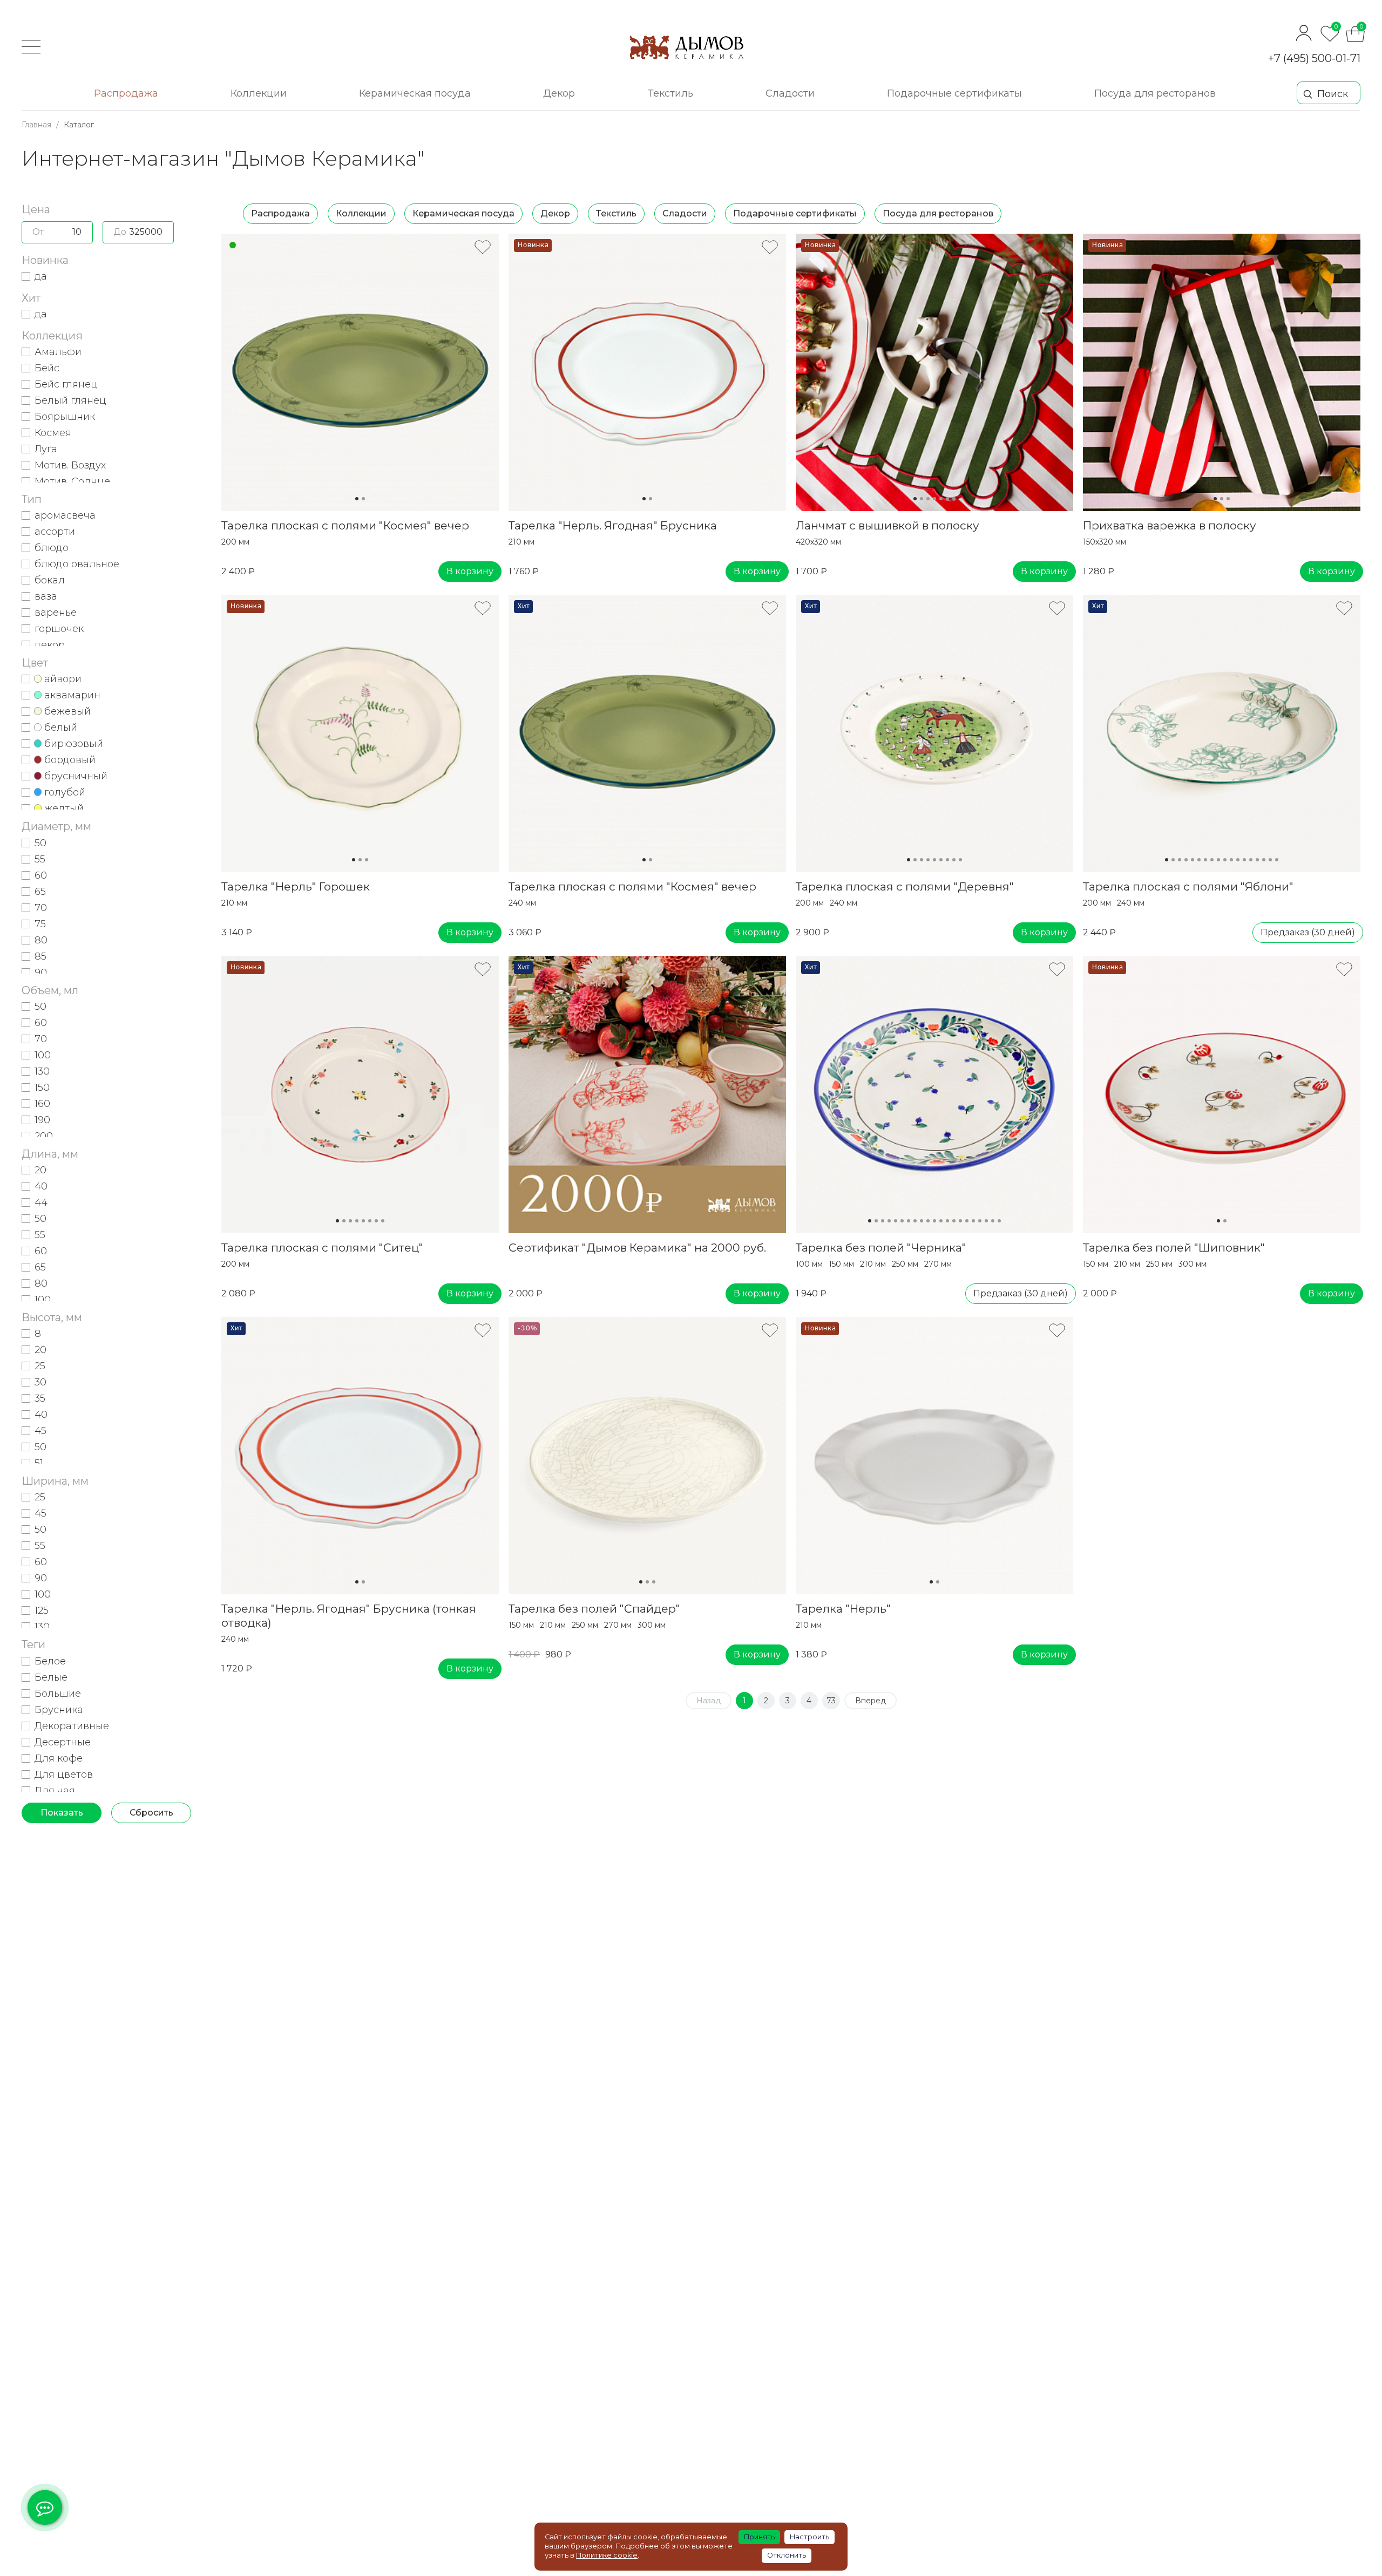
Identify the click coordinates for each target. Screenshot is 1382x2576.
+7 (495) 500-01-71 (1314, 58)
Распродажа (280, 213)
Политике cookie (607, 2555)
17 (1270, 860)
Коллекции (361, 213)
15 (1257, 860)
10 (1225, 860)
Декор (555, 213)
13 (1244, 860)
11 (1231, 860)
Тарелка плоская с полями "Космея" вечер (345, 525)
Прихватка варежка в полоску (1170, 525)
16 (1264, 860)
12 (1238, 860)
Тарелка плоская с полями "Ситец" (322, 1248)
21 (999, 1221)
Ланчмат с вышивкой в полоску (888, 525)
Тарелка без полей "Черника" (881, 1248)
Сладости (685, 213)
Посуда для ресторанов (938, 213)
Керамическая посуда (463, 213)
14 (1251, 860)
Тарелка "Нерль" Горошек (296, 886)
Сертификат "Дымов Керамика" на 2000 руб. (637, 1248)
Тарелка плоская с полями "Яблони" (1188, 886)
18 (1277, 860)
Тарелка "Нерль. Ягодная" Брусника (613, 525)
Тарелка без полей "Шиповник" (1174, 1248)
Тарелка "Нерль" (843, 1609)
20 (993, 1221)
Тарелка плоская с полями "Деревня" (905, 886)
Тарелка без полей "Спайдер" (594, 1609)
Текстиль (616, 213)
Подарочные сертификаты (795, 213)
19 (986, 1221)
